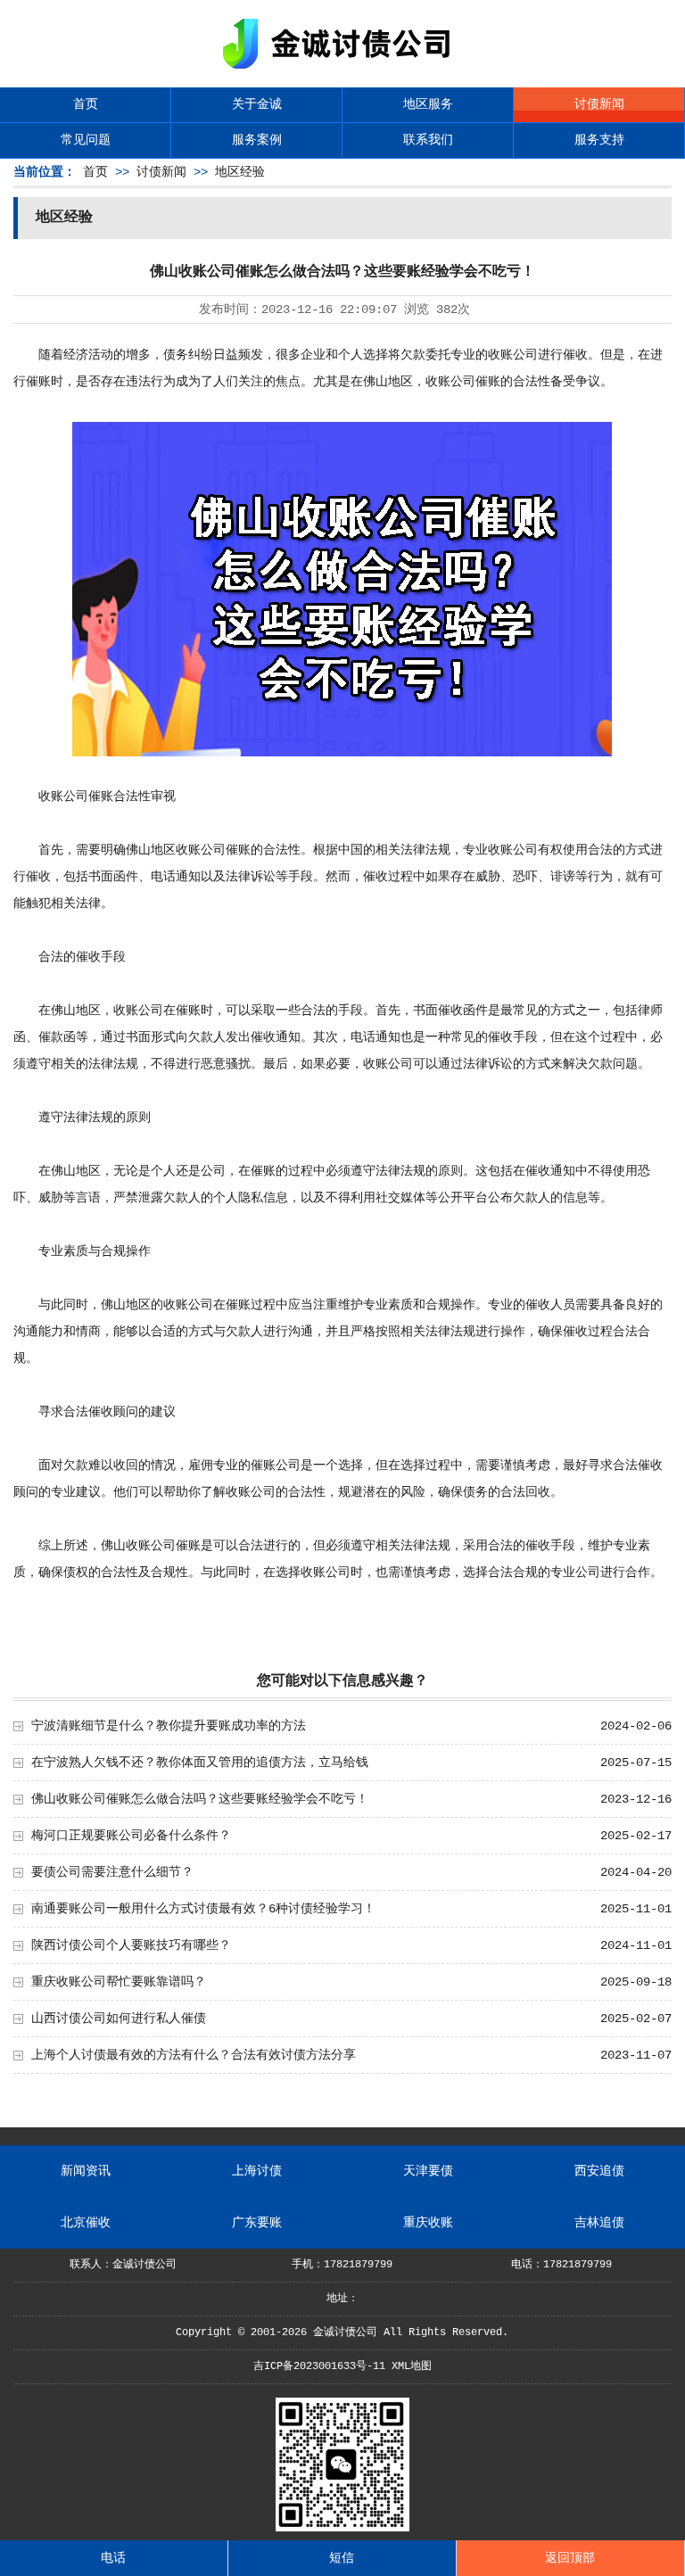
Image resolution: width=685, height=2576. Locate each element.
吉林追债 (599, 2223)
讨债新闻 (599, 104)
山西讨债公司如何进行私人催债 (119, 2019)
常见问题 (86, 140)
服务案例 (257, 140)
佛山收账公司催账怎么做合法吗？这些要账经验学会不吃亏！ (200, 1799)
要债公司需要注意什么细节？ (112, 1872)
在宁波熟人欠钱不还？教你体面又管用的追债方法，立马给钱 (200, 1763)
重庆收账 (428, 2223)
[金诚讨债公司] (342, 72)
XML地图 (412, 2366)
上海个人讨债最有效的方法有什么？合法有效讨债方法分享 (194, 2055)
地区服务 (428, 104)
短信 (342, 2558)
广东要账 (257, 2223)
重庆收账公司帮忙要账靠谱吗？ (119, 1982)
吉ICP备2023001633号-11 (319, 2366)
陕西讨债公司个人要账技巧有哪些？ (131, 1945)
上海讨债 (257, 2171)
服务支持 (599, 140)
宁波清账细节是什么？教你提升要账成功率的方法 (169, 1726)
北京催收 (86, 2223)
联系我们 (428, 140)
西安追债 (599, 2171)
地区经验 (240, 172)
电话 (113, 2558)
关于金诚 (257, 104)
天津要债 (428, 2171)
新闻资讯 (86, 2171)
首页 (86, 104)
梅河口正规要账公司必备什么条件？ (131, 1836)
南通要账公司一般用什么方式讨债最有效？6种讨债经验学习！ (203, 1909)
